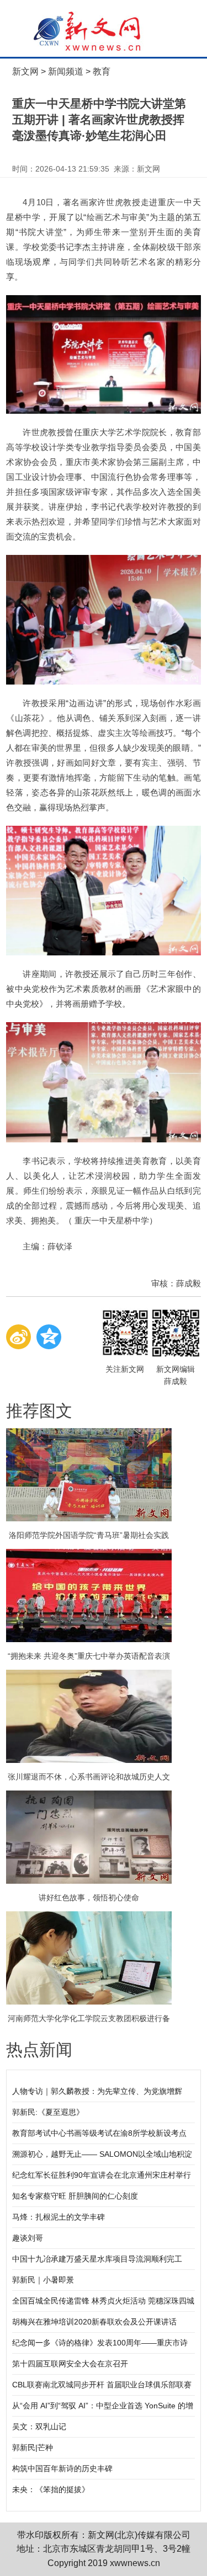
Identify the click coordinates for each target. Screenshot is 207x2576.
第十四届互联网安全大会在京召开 (70, 2364)
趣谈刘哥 (28, 2238)
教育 (102, 71)
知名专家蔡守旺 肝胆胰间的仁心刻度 (75, 2196)
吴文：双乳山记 (39, 2427)
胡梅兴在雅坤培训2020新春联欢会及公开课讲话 (94, 2322)
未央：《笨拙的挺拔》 (51, 2489)
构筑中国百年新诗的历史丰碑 (62, 2468)
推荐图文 (39, 1411)
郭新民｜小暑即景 (43, 2280)
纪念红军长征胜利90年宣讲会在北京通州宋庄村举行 (102, 2175)
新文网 (25, 71)
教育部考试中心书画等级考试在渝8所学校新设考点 (99, 2133)
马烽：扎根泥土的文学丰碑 (59, 2217)
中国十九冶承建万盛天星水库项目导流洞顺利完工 (97, 2259)
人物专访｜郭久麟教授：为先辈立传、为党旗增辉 (97, 2091)
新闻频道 (66, 71)
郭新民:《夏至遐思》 (48, 2112)
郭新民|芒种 (33, 2447)
